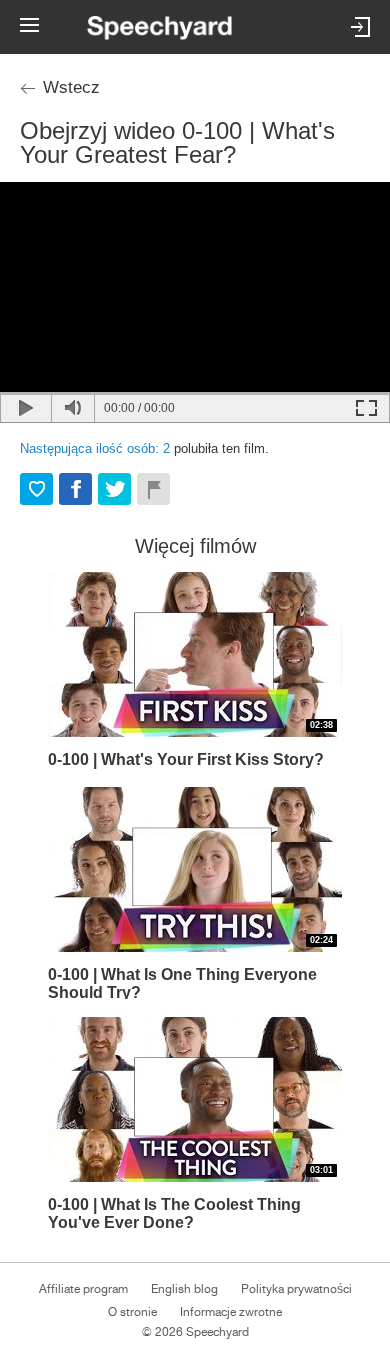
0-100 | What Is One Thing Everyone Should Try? (182, 982)
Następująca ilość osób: (95, 448)
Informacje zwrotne (231, 1312)
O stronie (132, 1312)
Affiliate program (83, 1289)
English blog (184, 1289)
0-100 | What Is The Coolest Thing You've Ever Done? (174, 1212)
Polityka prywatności (296, 1289)
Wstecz (71, 87)
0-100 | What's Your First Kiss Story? (186, 759)
